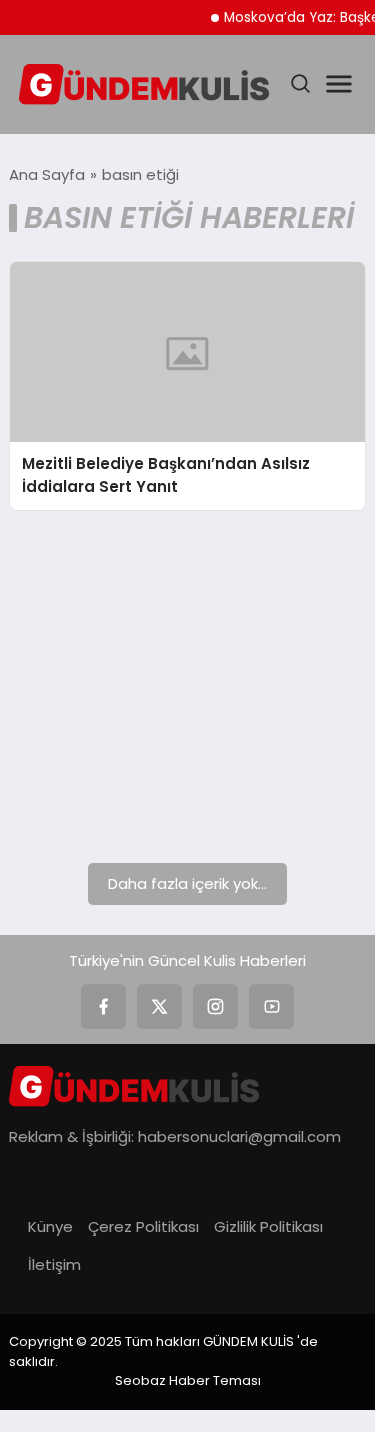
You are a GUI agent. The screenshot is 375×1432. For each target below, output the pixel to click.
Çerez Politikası (143, 1226)
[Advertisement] (187, 687)
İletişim (54, 1264)
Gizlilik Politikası (268, 1226)
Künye (50, 1226)
